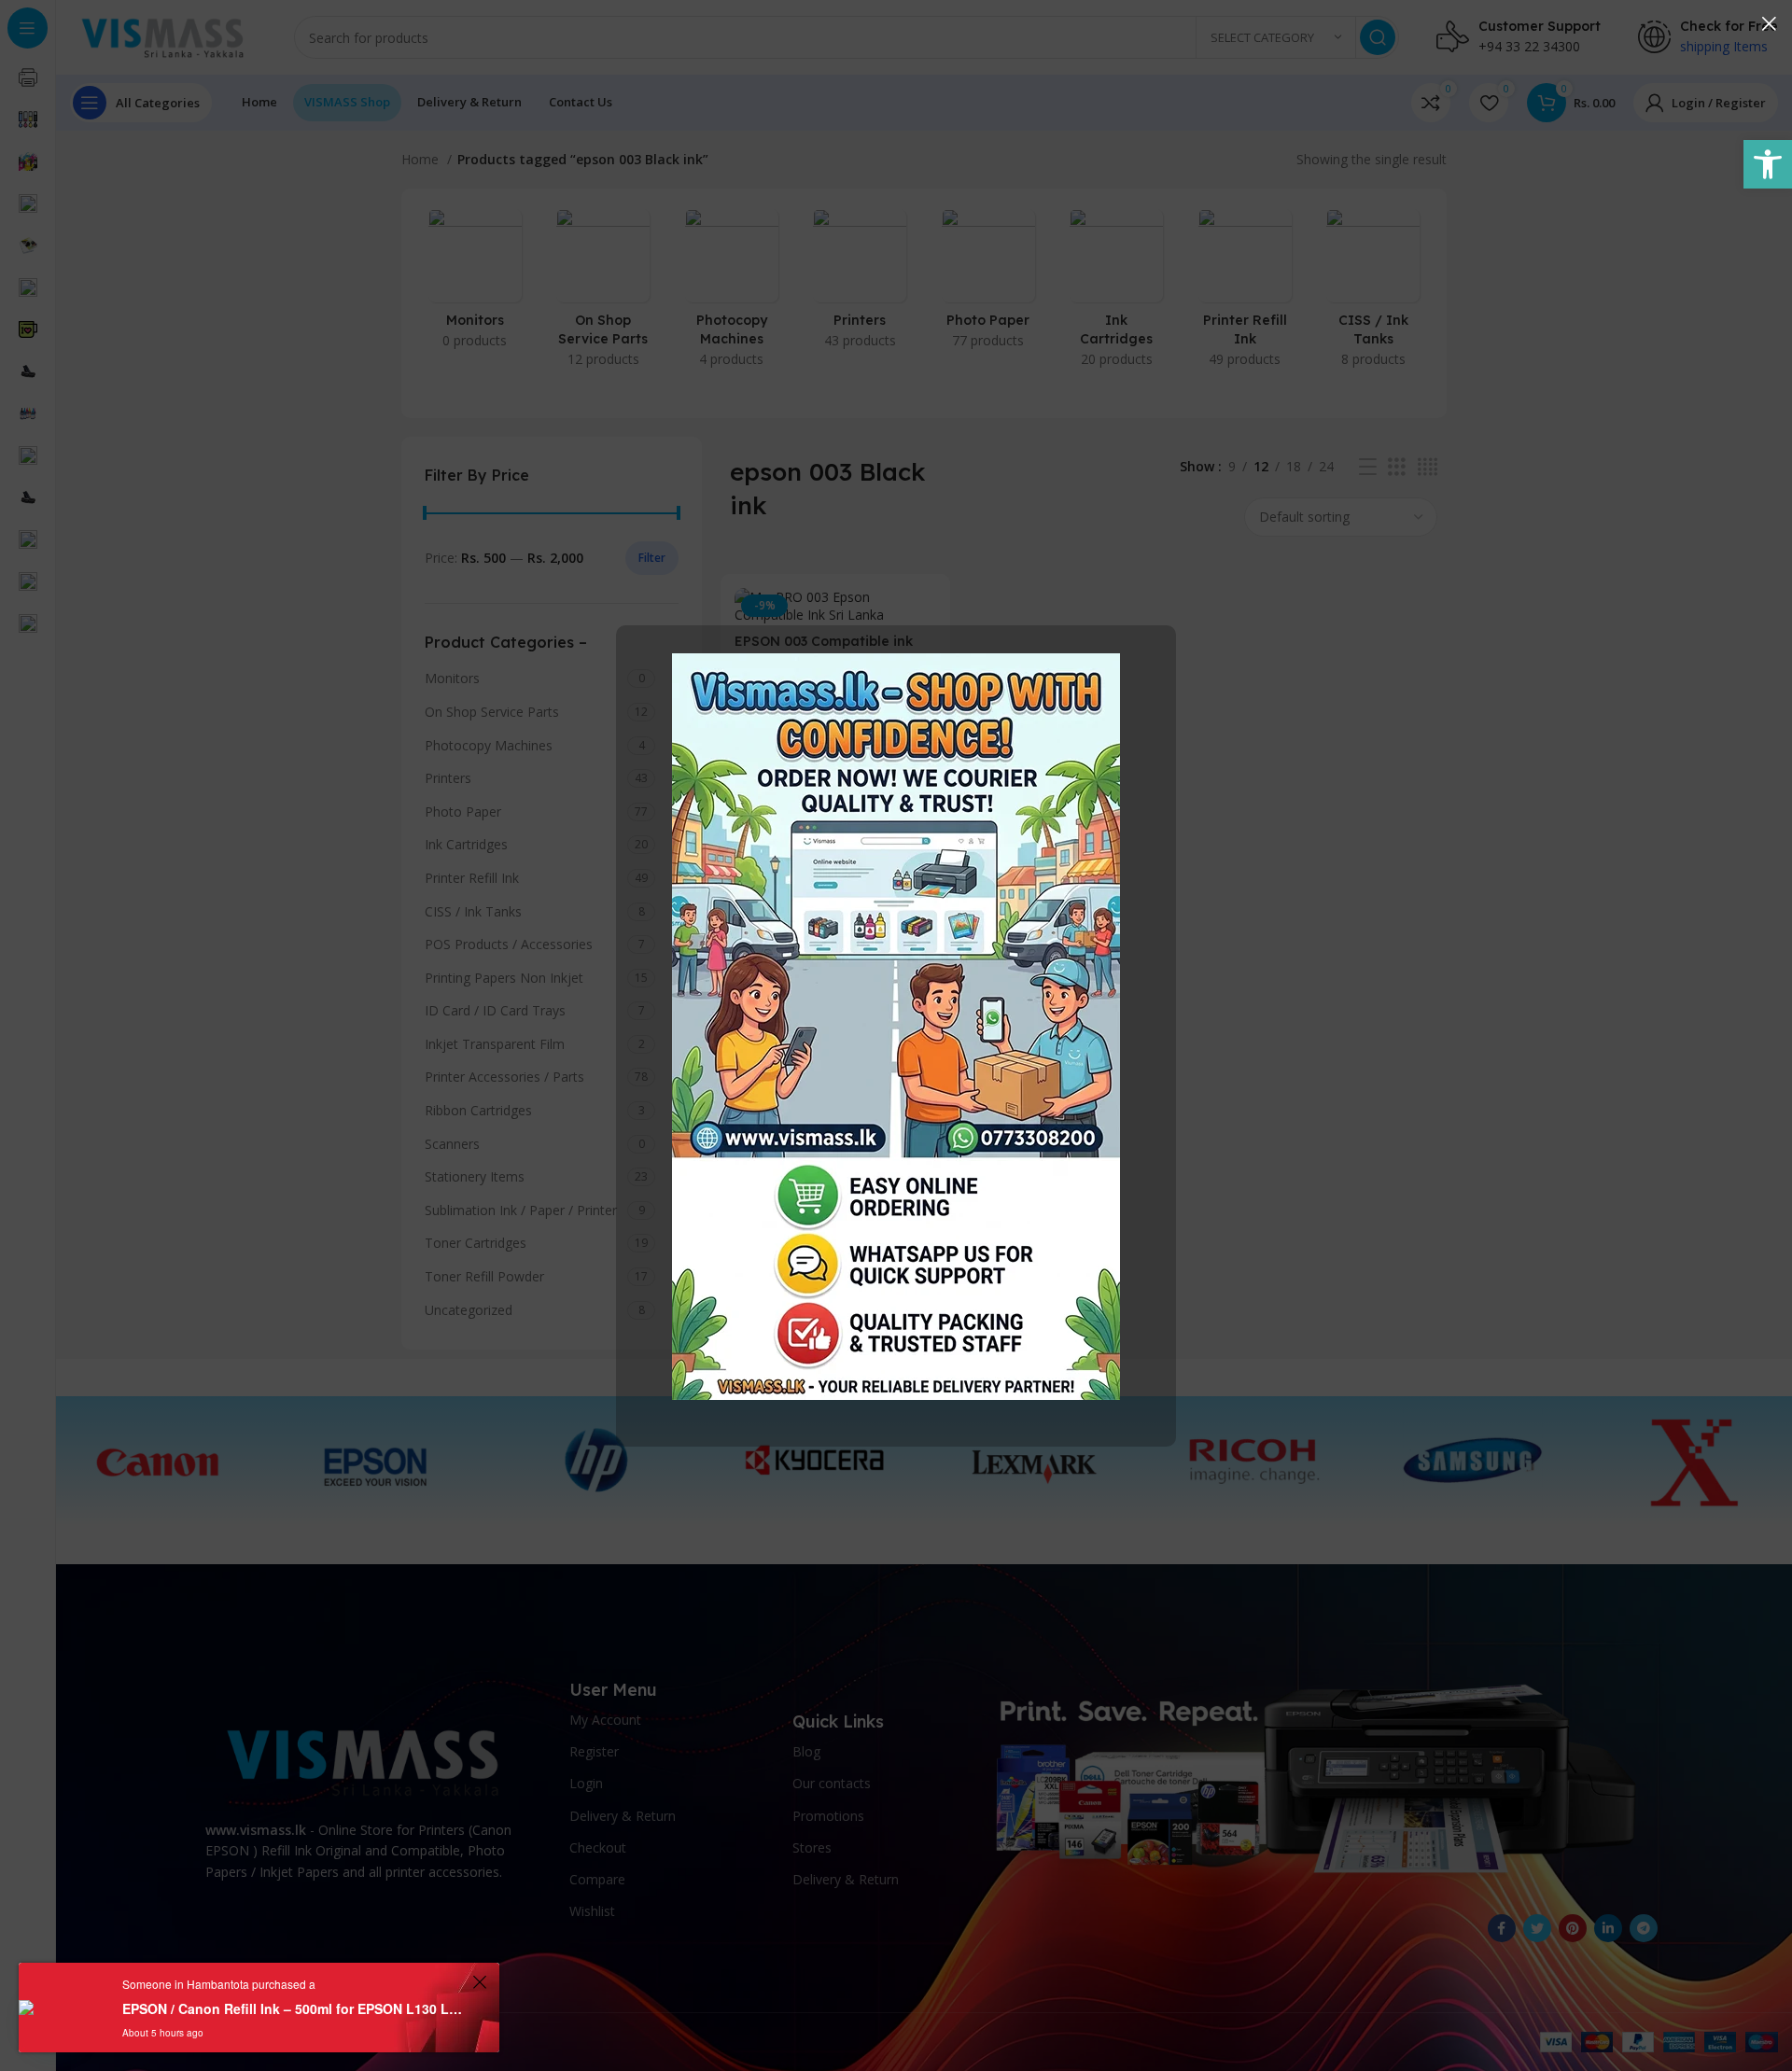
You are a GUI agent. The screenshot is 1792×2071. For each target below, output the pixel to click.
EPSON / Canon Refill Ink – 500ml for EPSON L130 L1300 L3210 (294, 2008)
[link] (1768, 164)
